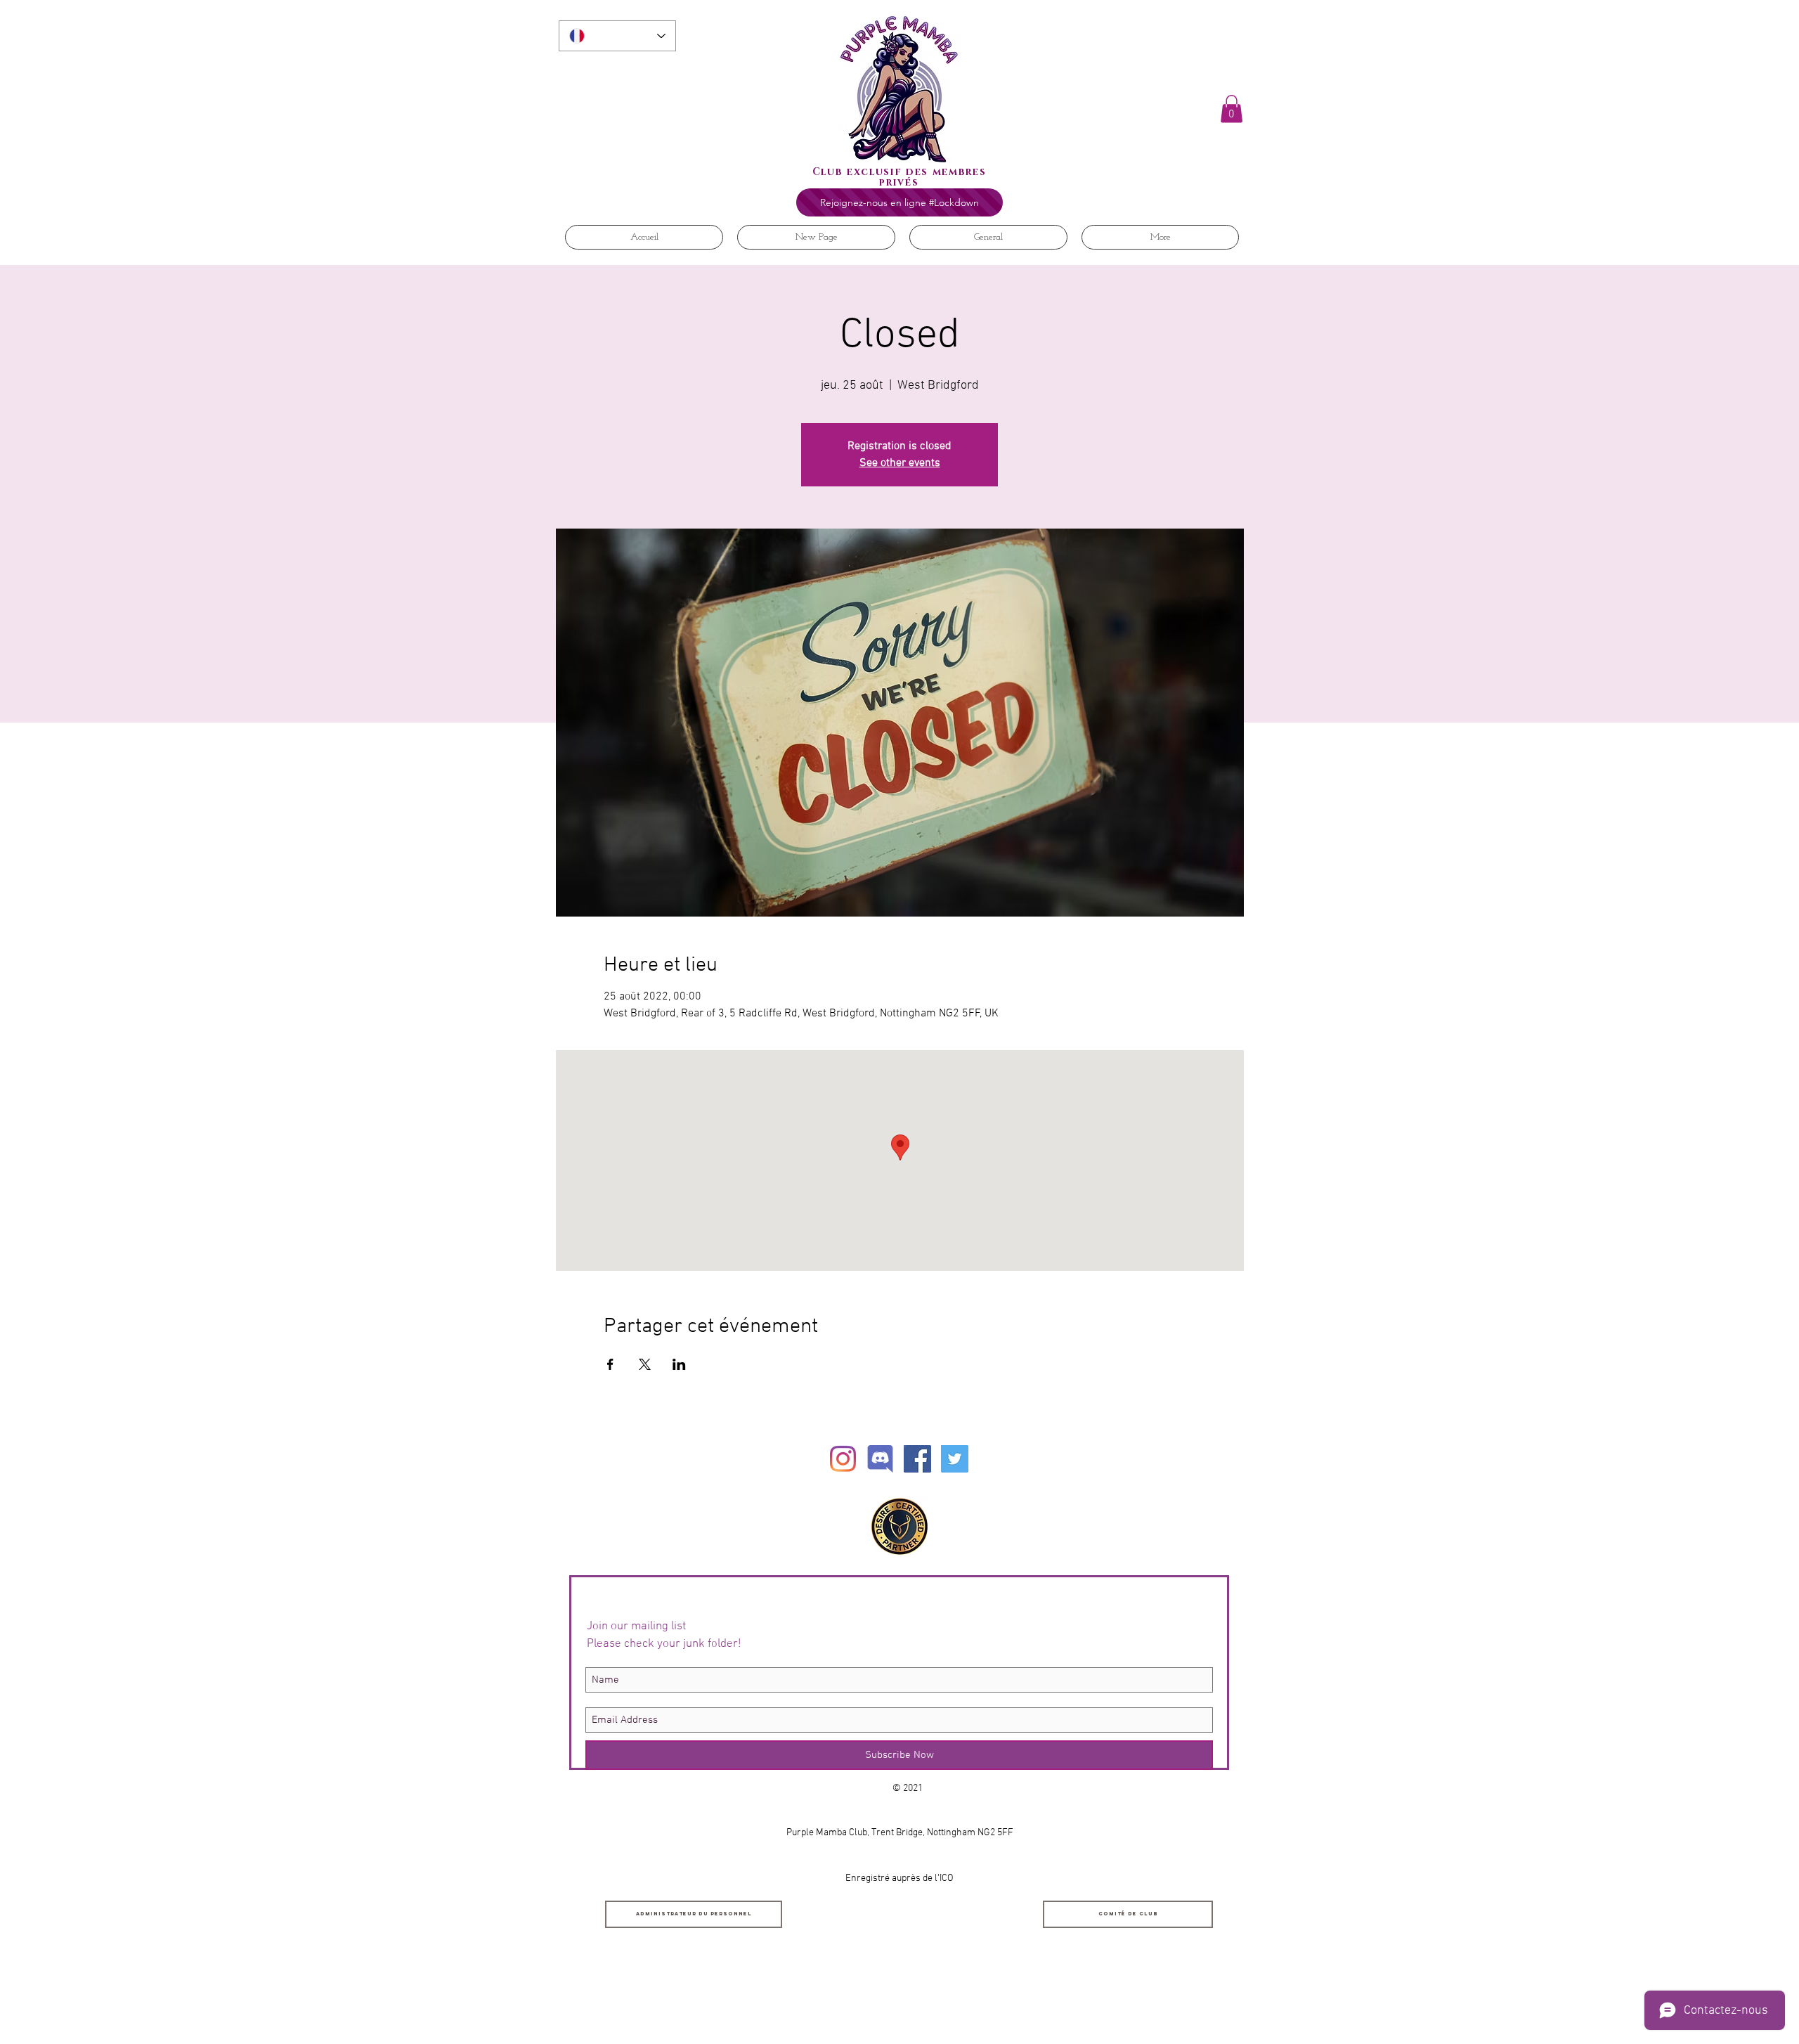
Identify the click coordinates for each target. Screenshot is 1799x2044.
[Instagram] (843, 1459)
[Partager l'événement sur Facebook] (610, 1364)
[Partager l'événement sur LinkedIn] (679, 1364)
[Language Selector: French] (617, 36)
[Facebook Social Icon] (917, 1459)
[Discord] (880, 1459)
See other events (900, 463)
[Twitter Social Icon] (955, 1459)
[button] (1232, 109)
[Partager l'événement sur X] (645, 1364)
